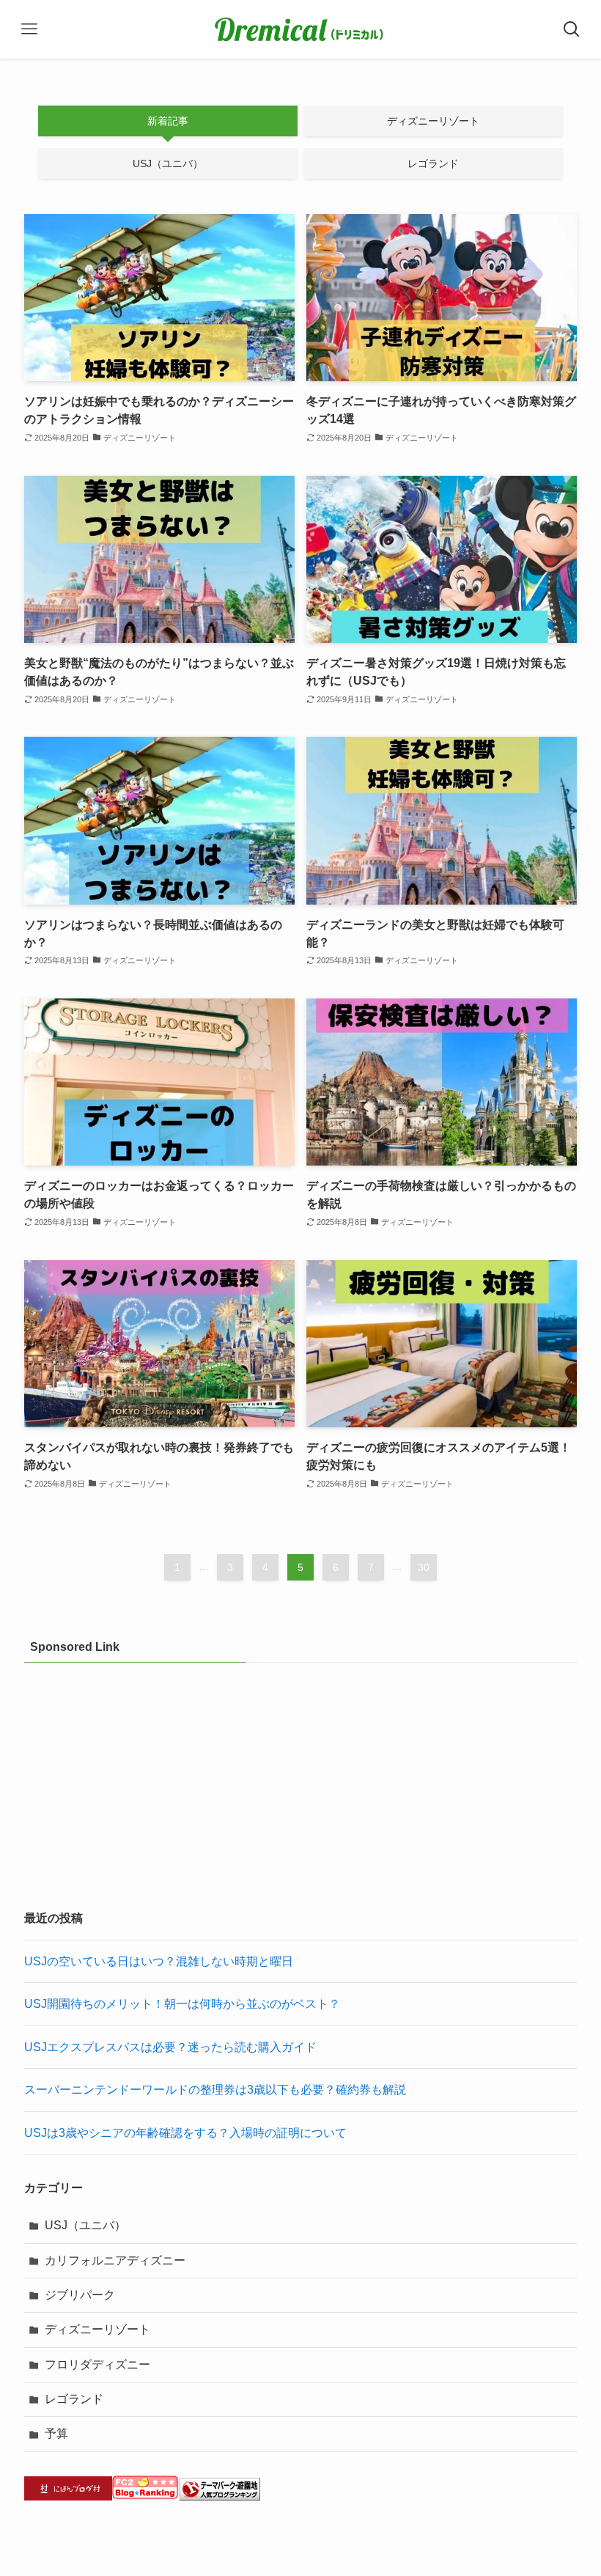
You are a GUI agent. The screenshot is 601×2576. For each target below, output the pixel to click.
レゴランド (74, 2399)
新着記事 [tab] (168, 121)
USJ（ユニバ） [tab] (168, 163)
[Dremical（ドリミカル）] (300, 29)
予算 (56, 2433)
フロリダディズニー (97, 2365)
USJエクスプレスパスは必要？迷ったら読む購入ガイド (170, 2047)
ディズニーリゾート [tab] (433, 121)
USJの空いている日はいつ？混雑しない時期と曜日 (159, 1961)
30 (424, 1567)
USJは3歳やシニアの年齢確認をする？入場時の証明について (185, 2133)
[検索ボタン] (572, 29)
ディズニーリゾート (97, 2329)
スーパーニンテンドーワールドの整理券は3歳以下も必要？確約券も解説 (215, 2090)
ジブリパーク (80, 2295)
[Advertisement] (300, 1783)
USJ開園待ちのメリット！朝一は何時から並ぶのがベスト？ (182, 2004)
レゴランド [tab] (433, 163)
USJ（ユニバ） (85, 2225)
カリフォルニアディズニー (115, 2260)
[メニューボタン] (29, 29)
